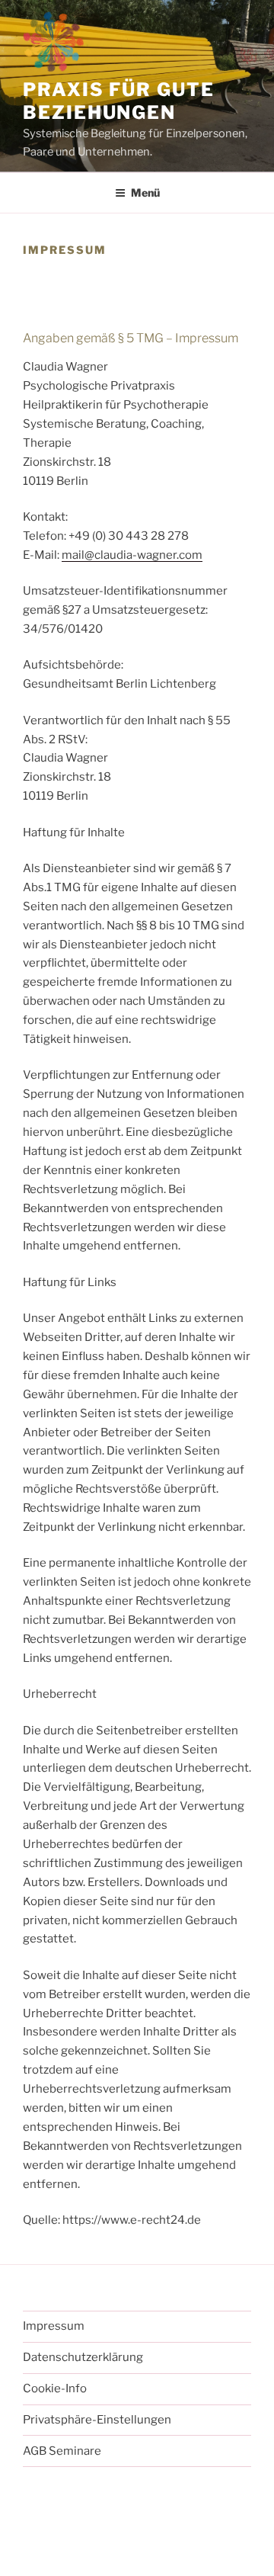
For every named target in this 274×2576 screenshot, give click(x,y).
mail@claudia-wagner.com (132, 555)
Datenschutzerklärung (83, 2357)
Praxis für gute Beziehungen (119, 101)
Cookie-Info (55, 2388)
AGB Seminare (62, 2451)
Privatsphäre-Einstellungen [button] (97, 2420)
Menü (145, 192)
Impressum (54, 2326)
